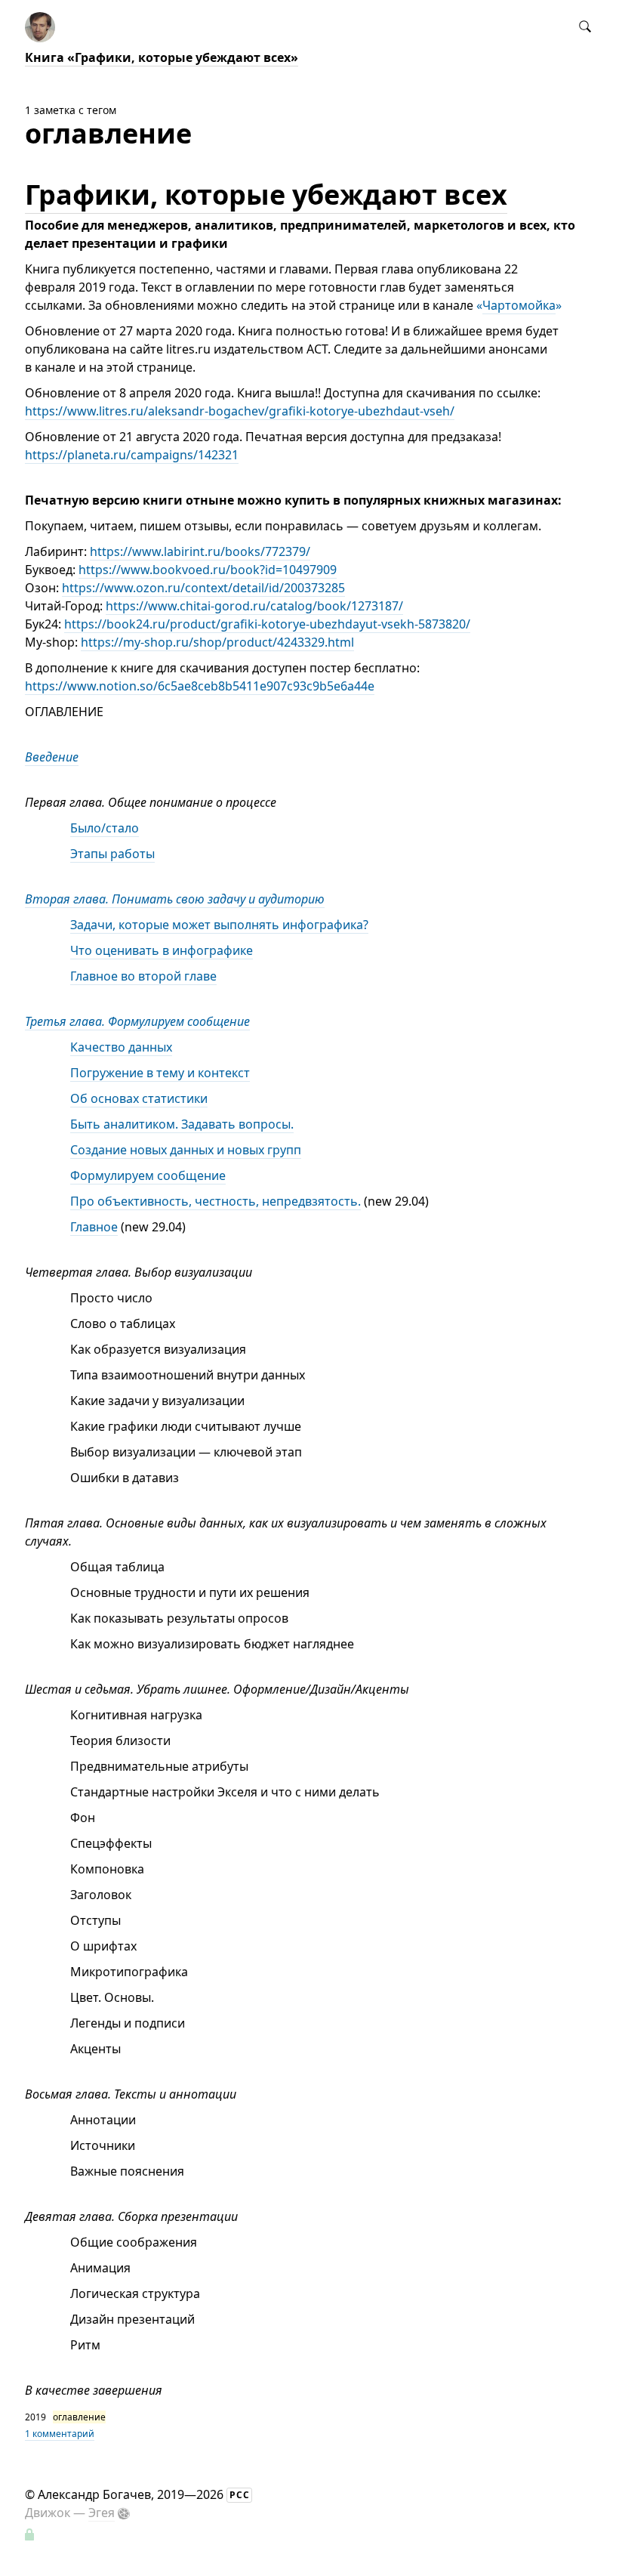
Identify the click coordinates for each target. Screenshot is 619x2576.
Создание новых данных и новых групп (186, 1150)
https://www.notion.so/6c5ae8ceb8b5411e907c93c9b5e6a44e (200, 686)
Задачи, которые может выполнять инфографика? (219, 925)
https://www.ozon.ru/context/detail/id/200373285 (203, 588)
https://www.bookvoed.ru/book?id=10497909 (208, 570)
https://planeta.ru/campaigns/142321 (132, 455)
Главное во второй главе (143, 976)
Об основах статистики (139, 1098)
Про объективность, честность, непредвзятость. (216, 1201)
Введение (52, 757)
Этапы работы (112, 854)
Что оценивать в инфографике (162, 950)
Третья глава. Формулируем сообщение (137, 1021)
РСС (240, 2495)
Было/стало (105, 828)
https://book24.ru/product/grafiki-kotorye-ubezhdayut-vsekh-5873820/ (267, 624)
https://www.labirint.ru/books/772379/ (200, 551)
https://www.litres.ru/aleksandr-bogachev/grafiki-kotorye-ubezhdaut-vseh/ (240, 411)
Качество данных (121, 1047)
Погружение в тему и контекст (160, 1073)
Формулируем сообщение (148, 1175)
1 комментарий (60, 2434)
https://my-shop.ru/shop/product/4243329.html (217, 642)
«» (519, 305)
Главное (94, 1227)
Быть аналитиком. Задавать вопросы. (182, 1124)
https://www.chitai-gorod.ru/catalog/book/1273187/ (254, 606)
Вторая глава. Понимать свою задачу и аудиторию (175, 899)
